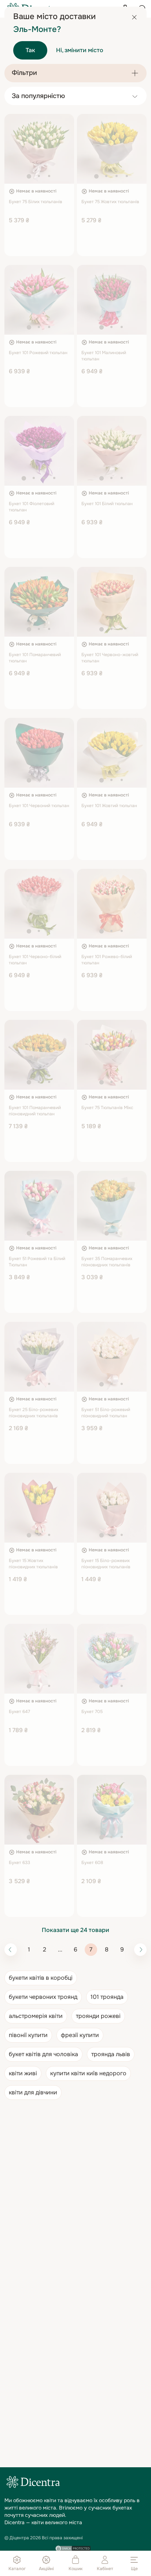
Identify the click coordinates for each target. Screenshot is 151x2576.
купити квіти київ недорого (88, 2073)
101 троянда (107, 1997)
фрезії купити (80, 2035)
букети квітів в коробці (41, 1978)
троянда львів (111, 2054)
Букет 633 (19, 1863)
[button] (29, 176)
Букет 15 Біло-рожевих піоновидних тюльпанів (106, 1564)
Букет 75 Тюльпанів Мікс (107, 1108)
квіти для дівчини (33, 2092)
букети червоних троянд (43, 1997)
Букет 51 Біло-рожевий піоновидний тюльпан (106, 1413)
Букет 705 (92, 1712)
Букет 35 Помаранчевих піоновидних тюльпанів (107, 1262)
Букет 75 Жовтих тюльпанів (110, 202)
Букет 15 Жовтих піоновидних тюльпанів (33, 1564)
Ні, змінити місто (80, 50)
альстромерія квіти (36, 2016)
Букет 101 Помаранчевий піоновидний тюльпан (35, 1111)
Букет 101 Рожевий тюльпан (38, 353)
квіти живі (23, 2073)
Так (30, 50)
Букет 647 (19, 1712)
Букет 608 (92, 1863)
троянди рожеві (98, 2016)
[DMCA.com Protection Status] (73, 2548)
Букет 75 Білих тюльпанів (36, 202)
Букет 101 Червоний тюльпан (39, 806)
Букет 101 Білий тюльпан (107, 504)
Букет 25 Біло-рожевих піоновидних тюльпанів (34, 1413)
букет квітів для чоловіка (43, 2054)
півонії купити (28, 2035)
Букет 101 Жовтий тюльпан (109, 806)
